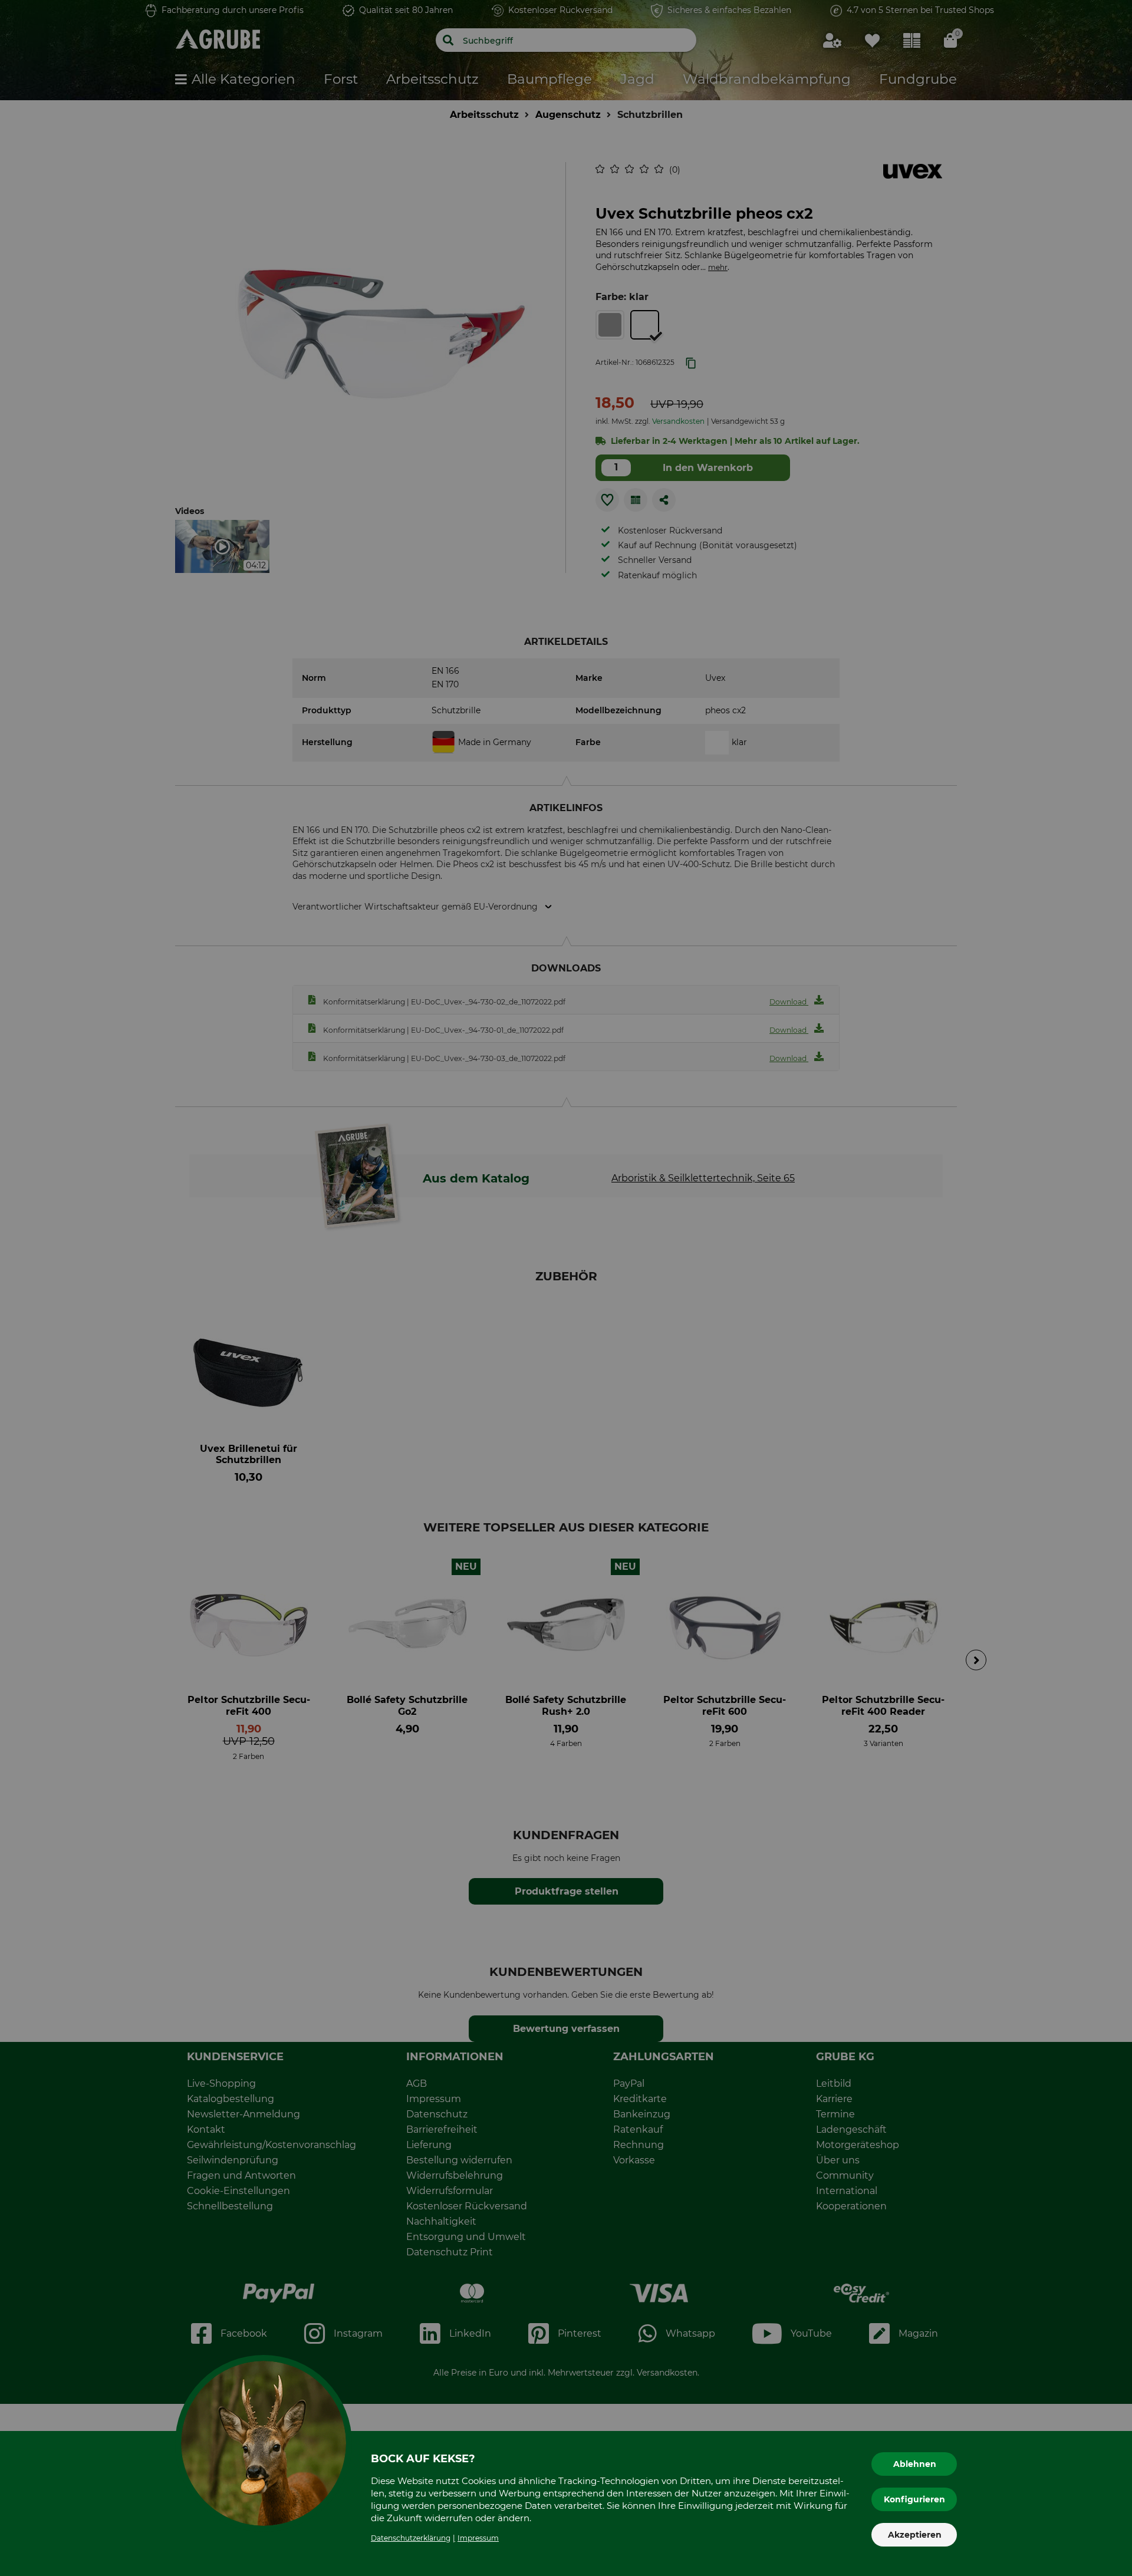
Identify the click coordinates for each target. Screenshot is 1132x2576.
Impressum (478, 2538)
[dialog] (566, 1288)
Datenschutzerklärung (411, 2538)
